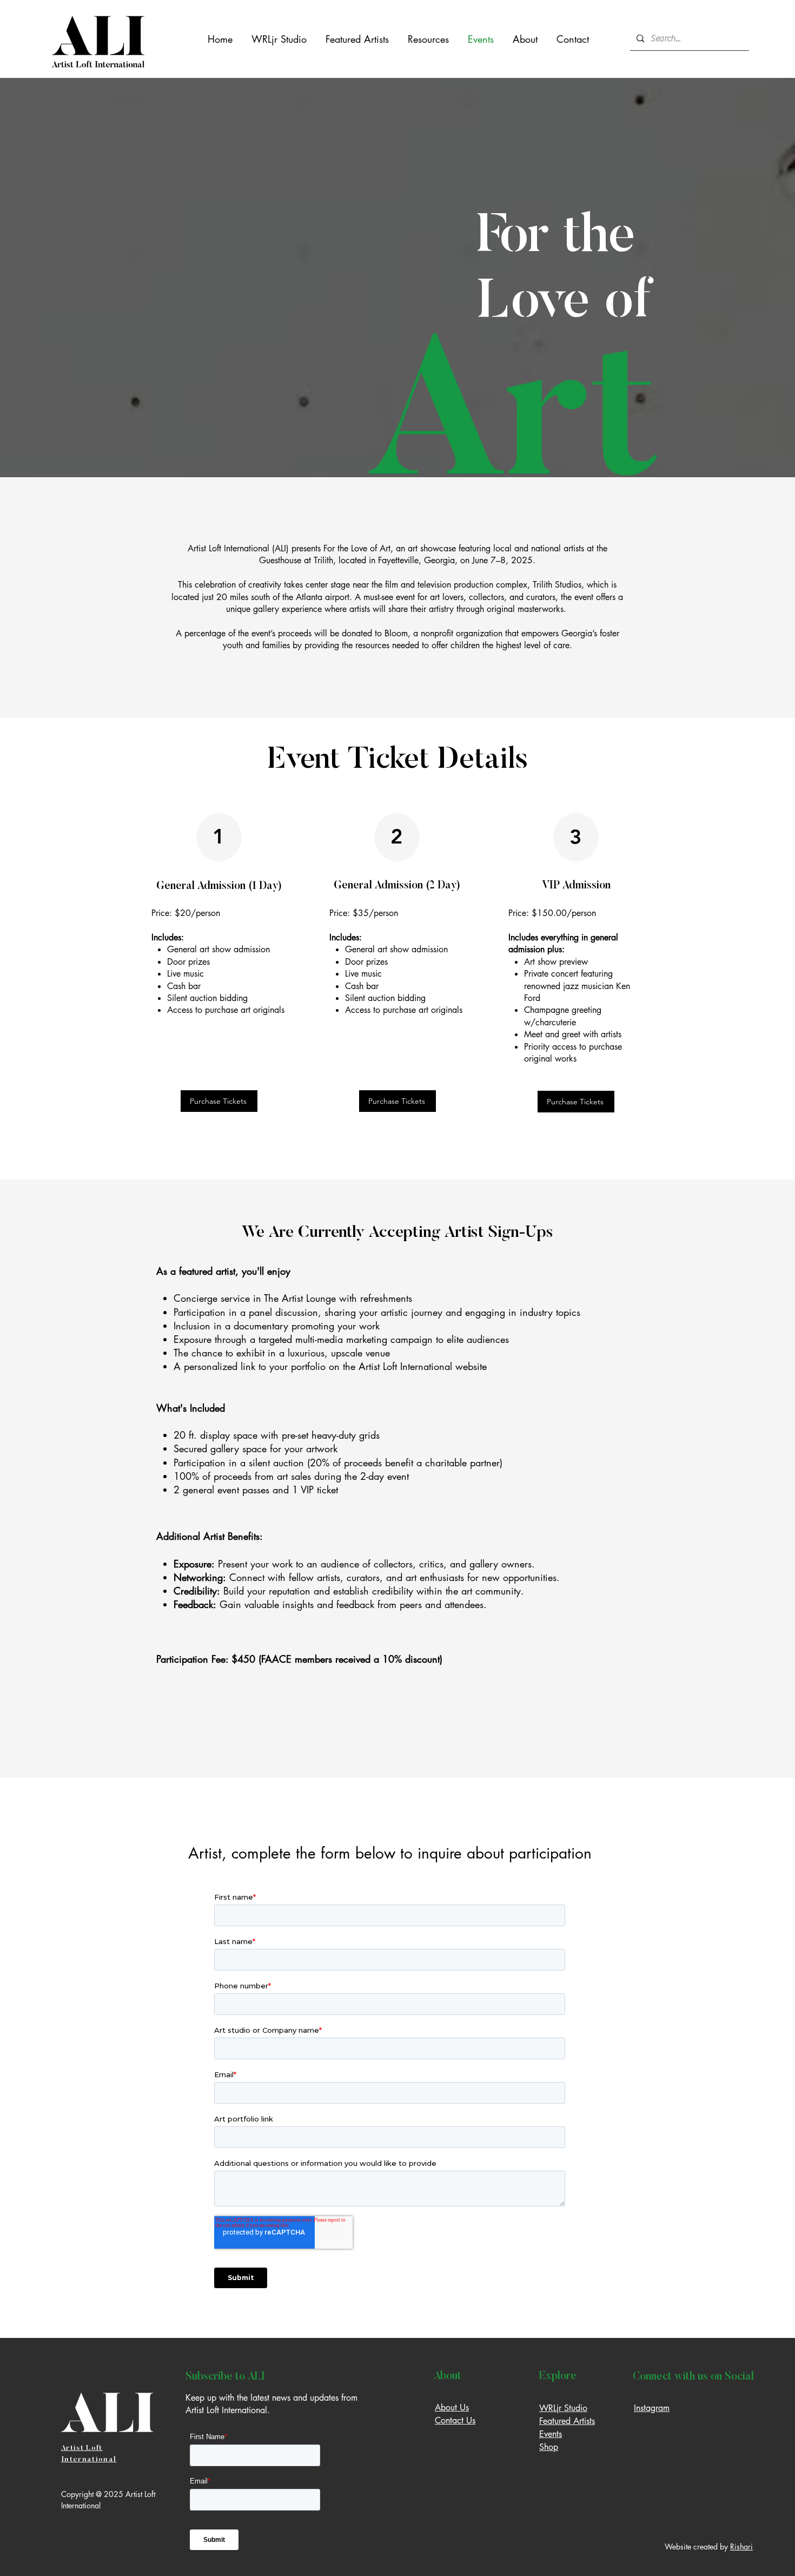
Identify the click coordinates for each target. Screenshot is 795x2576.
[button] (428, 39)
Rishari (741, 2547)
